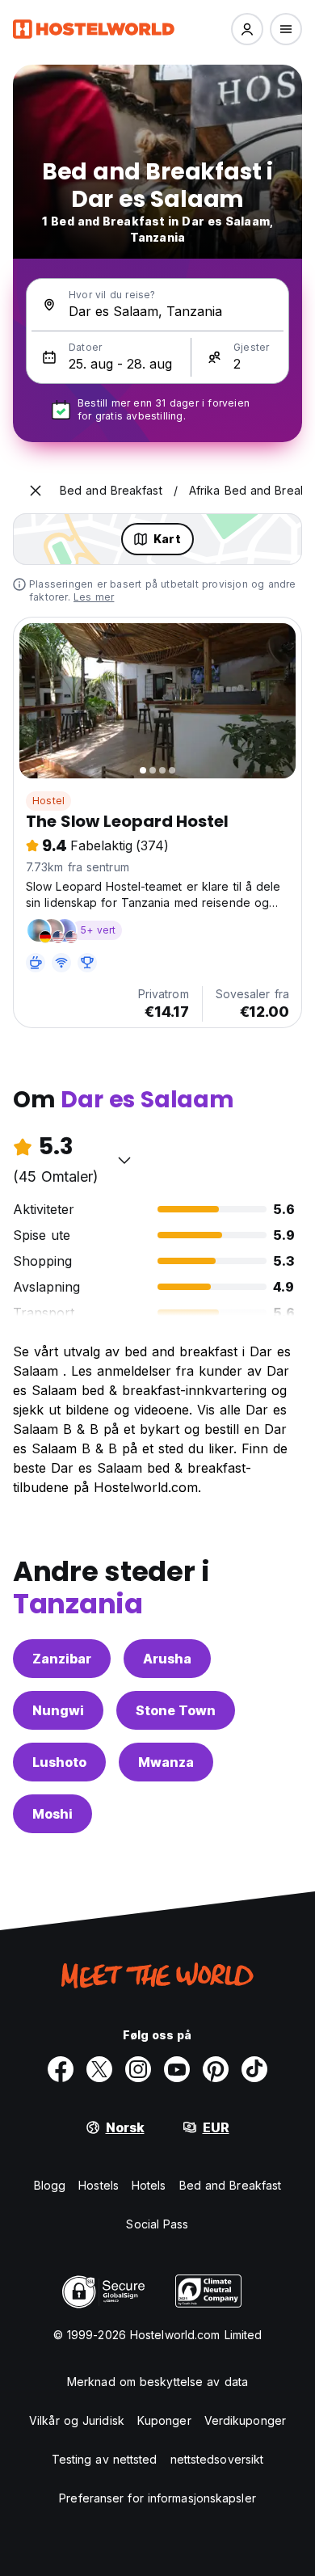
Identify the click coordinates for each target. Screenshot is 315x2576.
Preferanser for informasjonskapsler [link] (157, 2498)
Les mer (94, 597)
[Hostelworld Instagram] (138, 2069)
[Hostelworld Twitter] (99, 2069)
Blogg (50, 2185)
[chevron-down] (124, 1160)
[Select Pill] (247, 29)
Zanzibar (62, 1659)
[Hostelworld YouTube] (177, 2069)
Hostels (99, 2185)
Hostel (48, 801)
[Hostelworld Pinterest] (216, 2069)
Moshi (52, 1814)
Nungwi (58, 1710)
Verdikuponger (245, 2420)
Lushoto (59, 1762)
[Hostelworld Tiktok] (254, 2069)
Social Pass (157, 2224)
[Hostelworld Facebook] (61, 2069)
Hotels (149, 2185)
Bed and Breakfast (231, 2185)
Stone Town (176, 1710)
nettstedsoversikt (217, 2459)
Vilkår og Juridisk (77, 2420)
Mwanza (166, 1762)
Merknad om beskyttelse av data (157, 2382)
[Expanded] (36, 491)
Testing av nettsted (105, 2459)
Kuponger (164, 2420)
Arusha (167, 1659)
